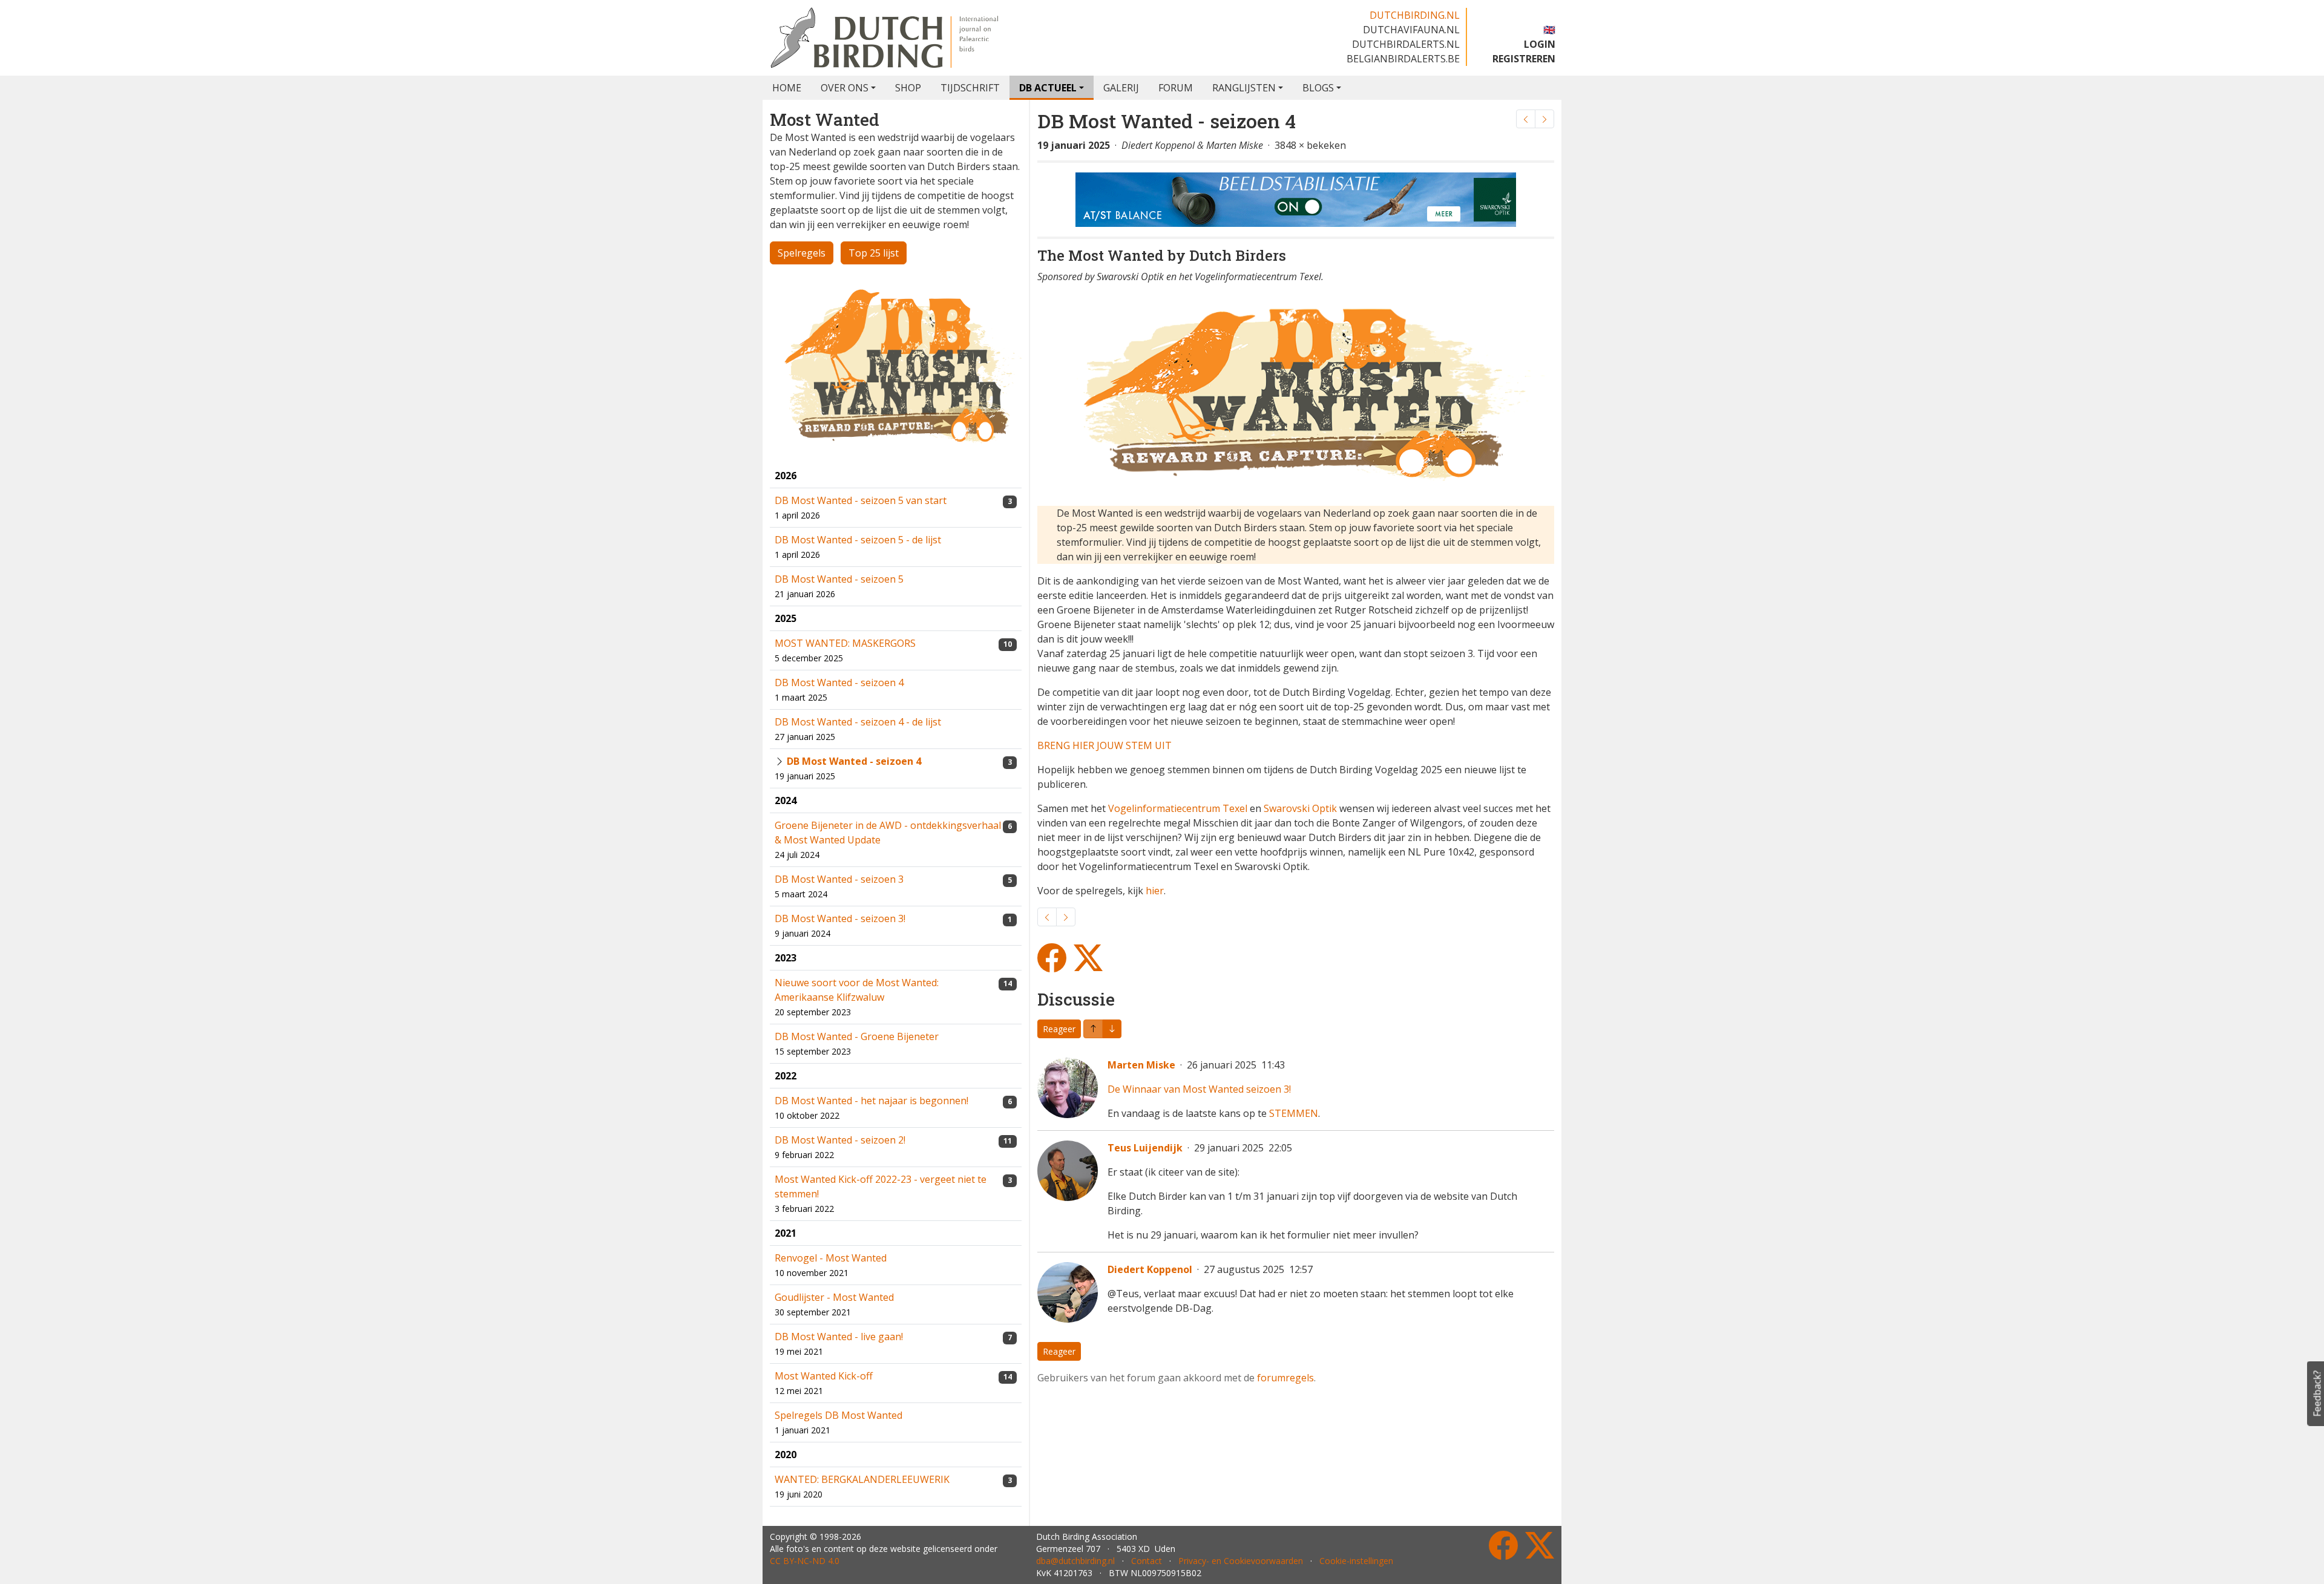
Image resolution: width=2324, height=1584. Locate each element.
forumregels (1285, 1378)
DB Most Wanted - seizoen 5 (839, 579)
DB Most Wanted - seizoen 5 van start (861, 500)
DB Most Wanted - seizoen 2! (840, 1140)
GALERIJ (1121, 88)
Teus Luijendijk (1145, 1148)
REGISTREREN (1524, 59)
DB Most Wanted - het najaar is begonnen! (871, 1101)
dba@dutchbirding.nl (1075, 1561)
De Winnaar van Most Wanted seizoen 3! (1199, 1089)
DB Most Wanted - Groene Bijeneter (857, 1036)
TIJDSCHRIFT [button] (970, 88)
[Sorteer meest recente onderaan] (1093, 1029)
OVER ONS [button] (845, 88)
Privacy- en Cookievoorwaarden (1241, 1561)
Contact (1147, 1561)
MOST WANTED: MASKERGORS (845, 643)
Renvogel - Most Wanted (831, 1258)
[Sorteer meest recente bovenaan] (1112, 1029)
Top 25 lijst (874, 253)
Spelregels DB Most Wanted (839, 1415)
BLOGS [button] (1318, 88)
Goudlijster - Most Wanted (834, 1297)
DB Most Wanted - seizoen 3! (840, 918)
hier (1155, 891)
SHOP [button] (908, 88)
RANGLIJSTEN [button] (1244, 88)
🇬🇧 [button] (1549, 30)
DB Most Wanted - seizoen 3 (839, 879)
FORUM (1176, 88)
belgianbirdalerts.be (1403, 59)
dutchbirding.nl (1415, 15)
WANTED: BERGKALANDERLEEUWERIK (862, 1479)
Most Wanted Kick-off (824, 1376)
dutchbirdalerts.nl (1406, 44)
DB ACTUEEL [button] (1048, 88)
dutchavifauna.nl (1411, 30)
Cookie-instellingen (1356, 1561)
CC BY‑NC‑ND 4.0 (805, 1561)
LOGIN (1540, 44)
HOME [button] (787, 88)
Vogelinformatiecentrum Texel (1178, 808)
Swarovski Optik (1300, 808)
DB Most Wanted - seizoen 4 (839, 682)
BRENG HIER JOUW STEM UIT (1105, 745)
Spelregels (802, 253)
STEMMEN (1294, 1113)
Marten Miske (1141, 1065)
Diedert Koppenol (1150, 1269)
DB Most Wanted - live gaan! (839, 1337)
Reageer (1059, 1029)
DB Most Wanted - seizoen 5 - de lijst (858, 540)
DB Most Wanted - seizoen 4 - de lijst (858, 722)
